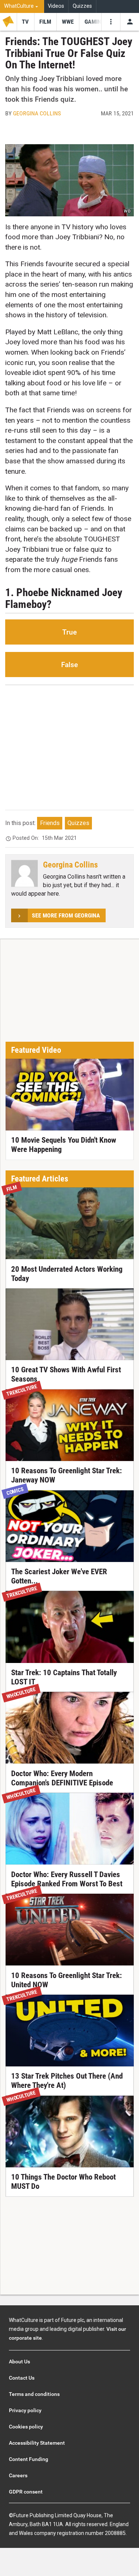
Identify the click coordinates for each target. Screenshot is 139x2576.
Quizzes (82, 6)
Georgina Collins (37, 113)
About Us (19, 2362)
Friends (50, 823)
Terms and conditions (34, 2394)
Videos (56, 6)
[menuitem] (22, 6)
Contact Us (22, 2378)
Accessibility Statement (37, 2443)
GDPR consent (26, 2492)
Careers (18, 2475)
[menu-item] (25, 22)
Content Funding (29, 2459)
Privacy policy (25, 2410)
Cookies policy (26, 2427)
